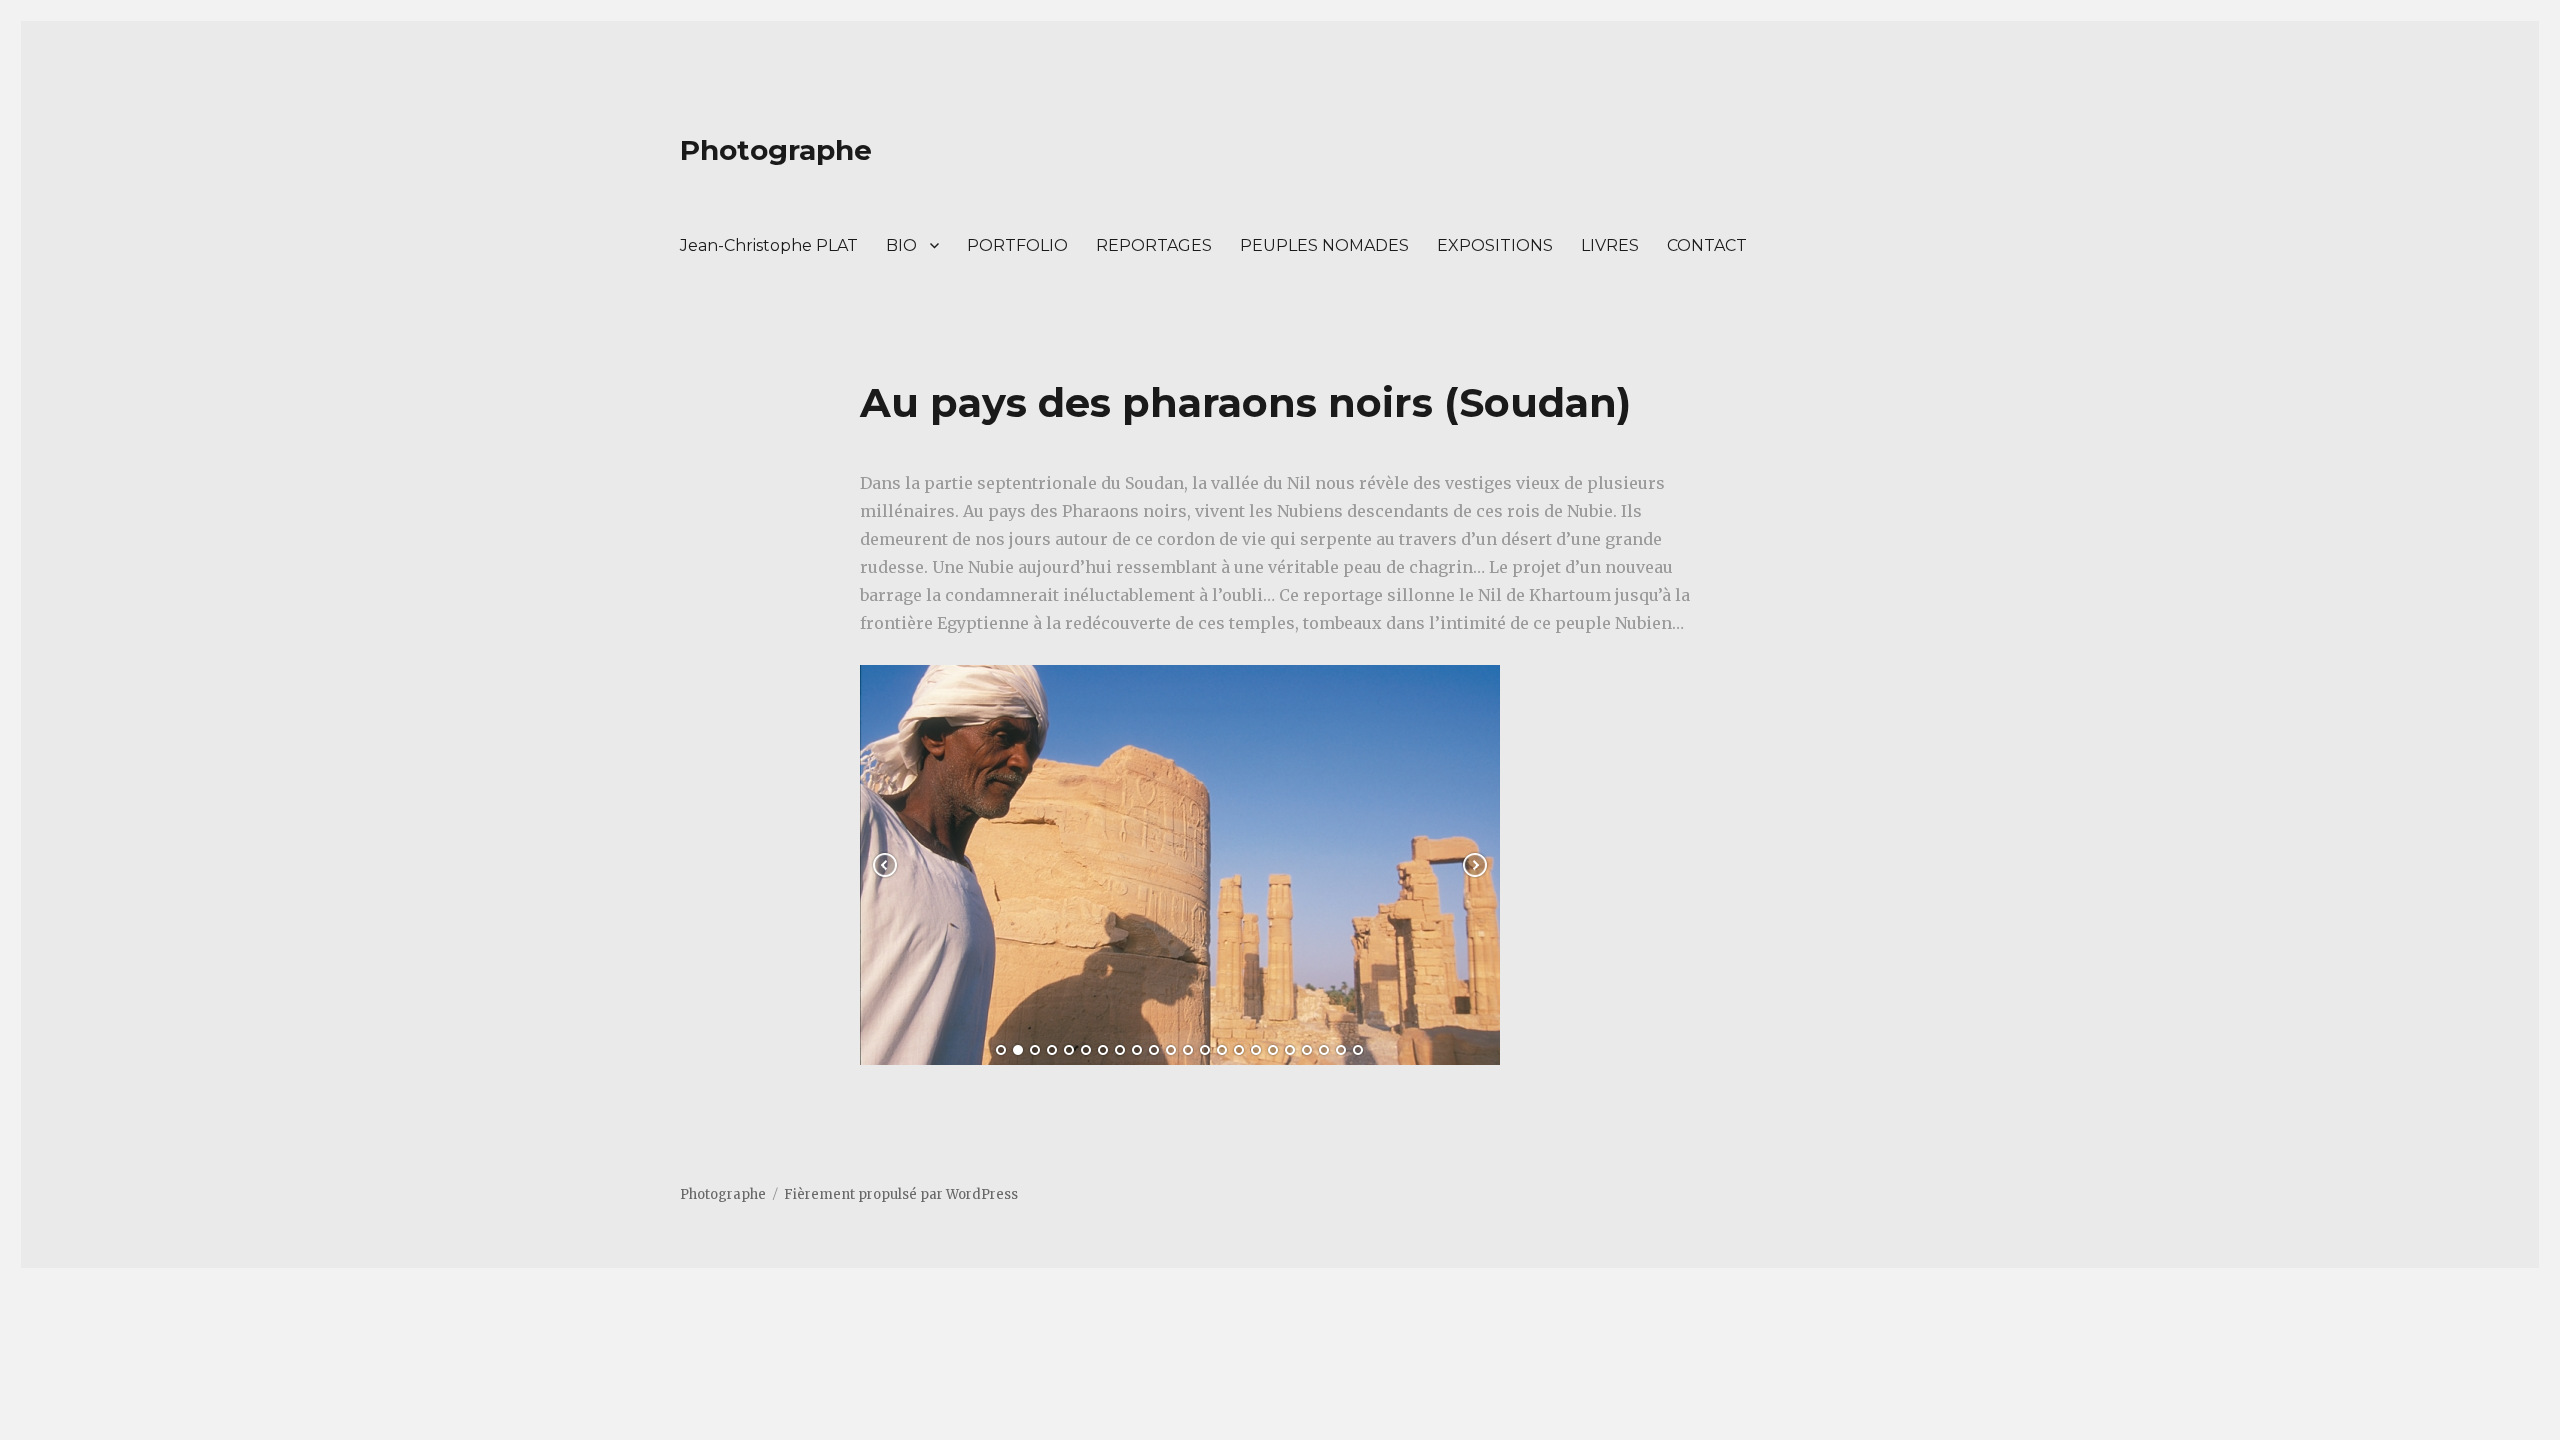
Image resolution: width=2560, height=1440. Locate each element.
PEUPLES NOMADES (1324, 245)
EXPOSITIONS (1495, 245)
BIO (901, 245)
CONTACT (1707, 245)
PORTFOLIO (1017, 245)
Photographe (776, 150)
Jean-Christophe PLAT (769, 245)
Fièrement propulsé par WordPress (901, 1194)
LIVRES (1610, 245)
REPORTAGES (1154, 245)
